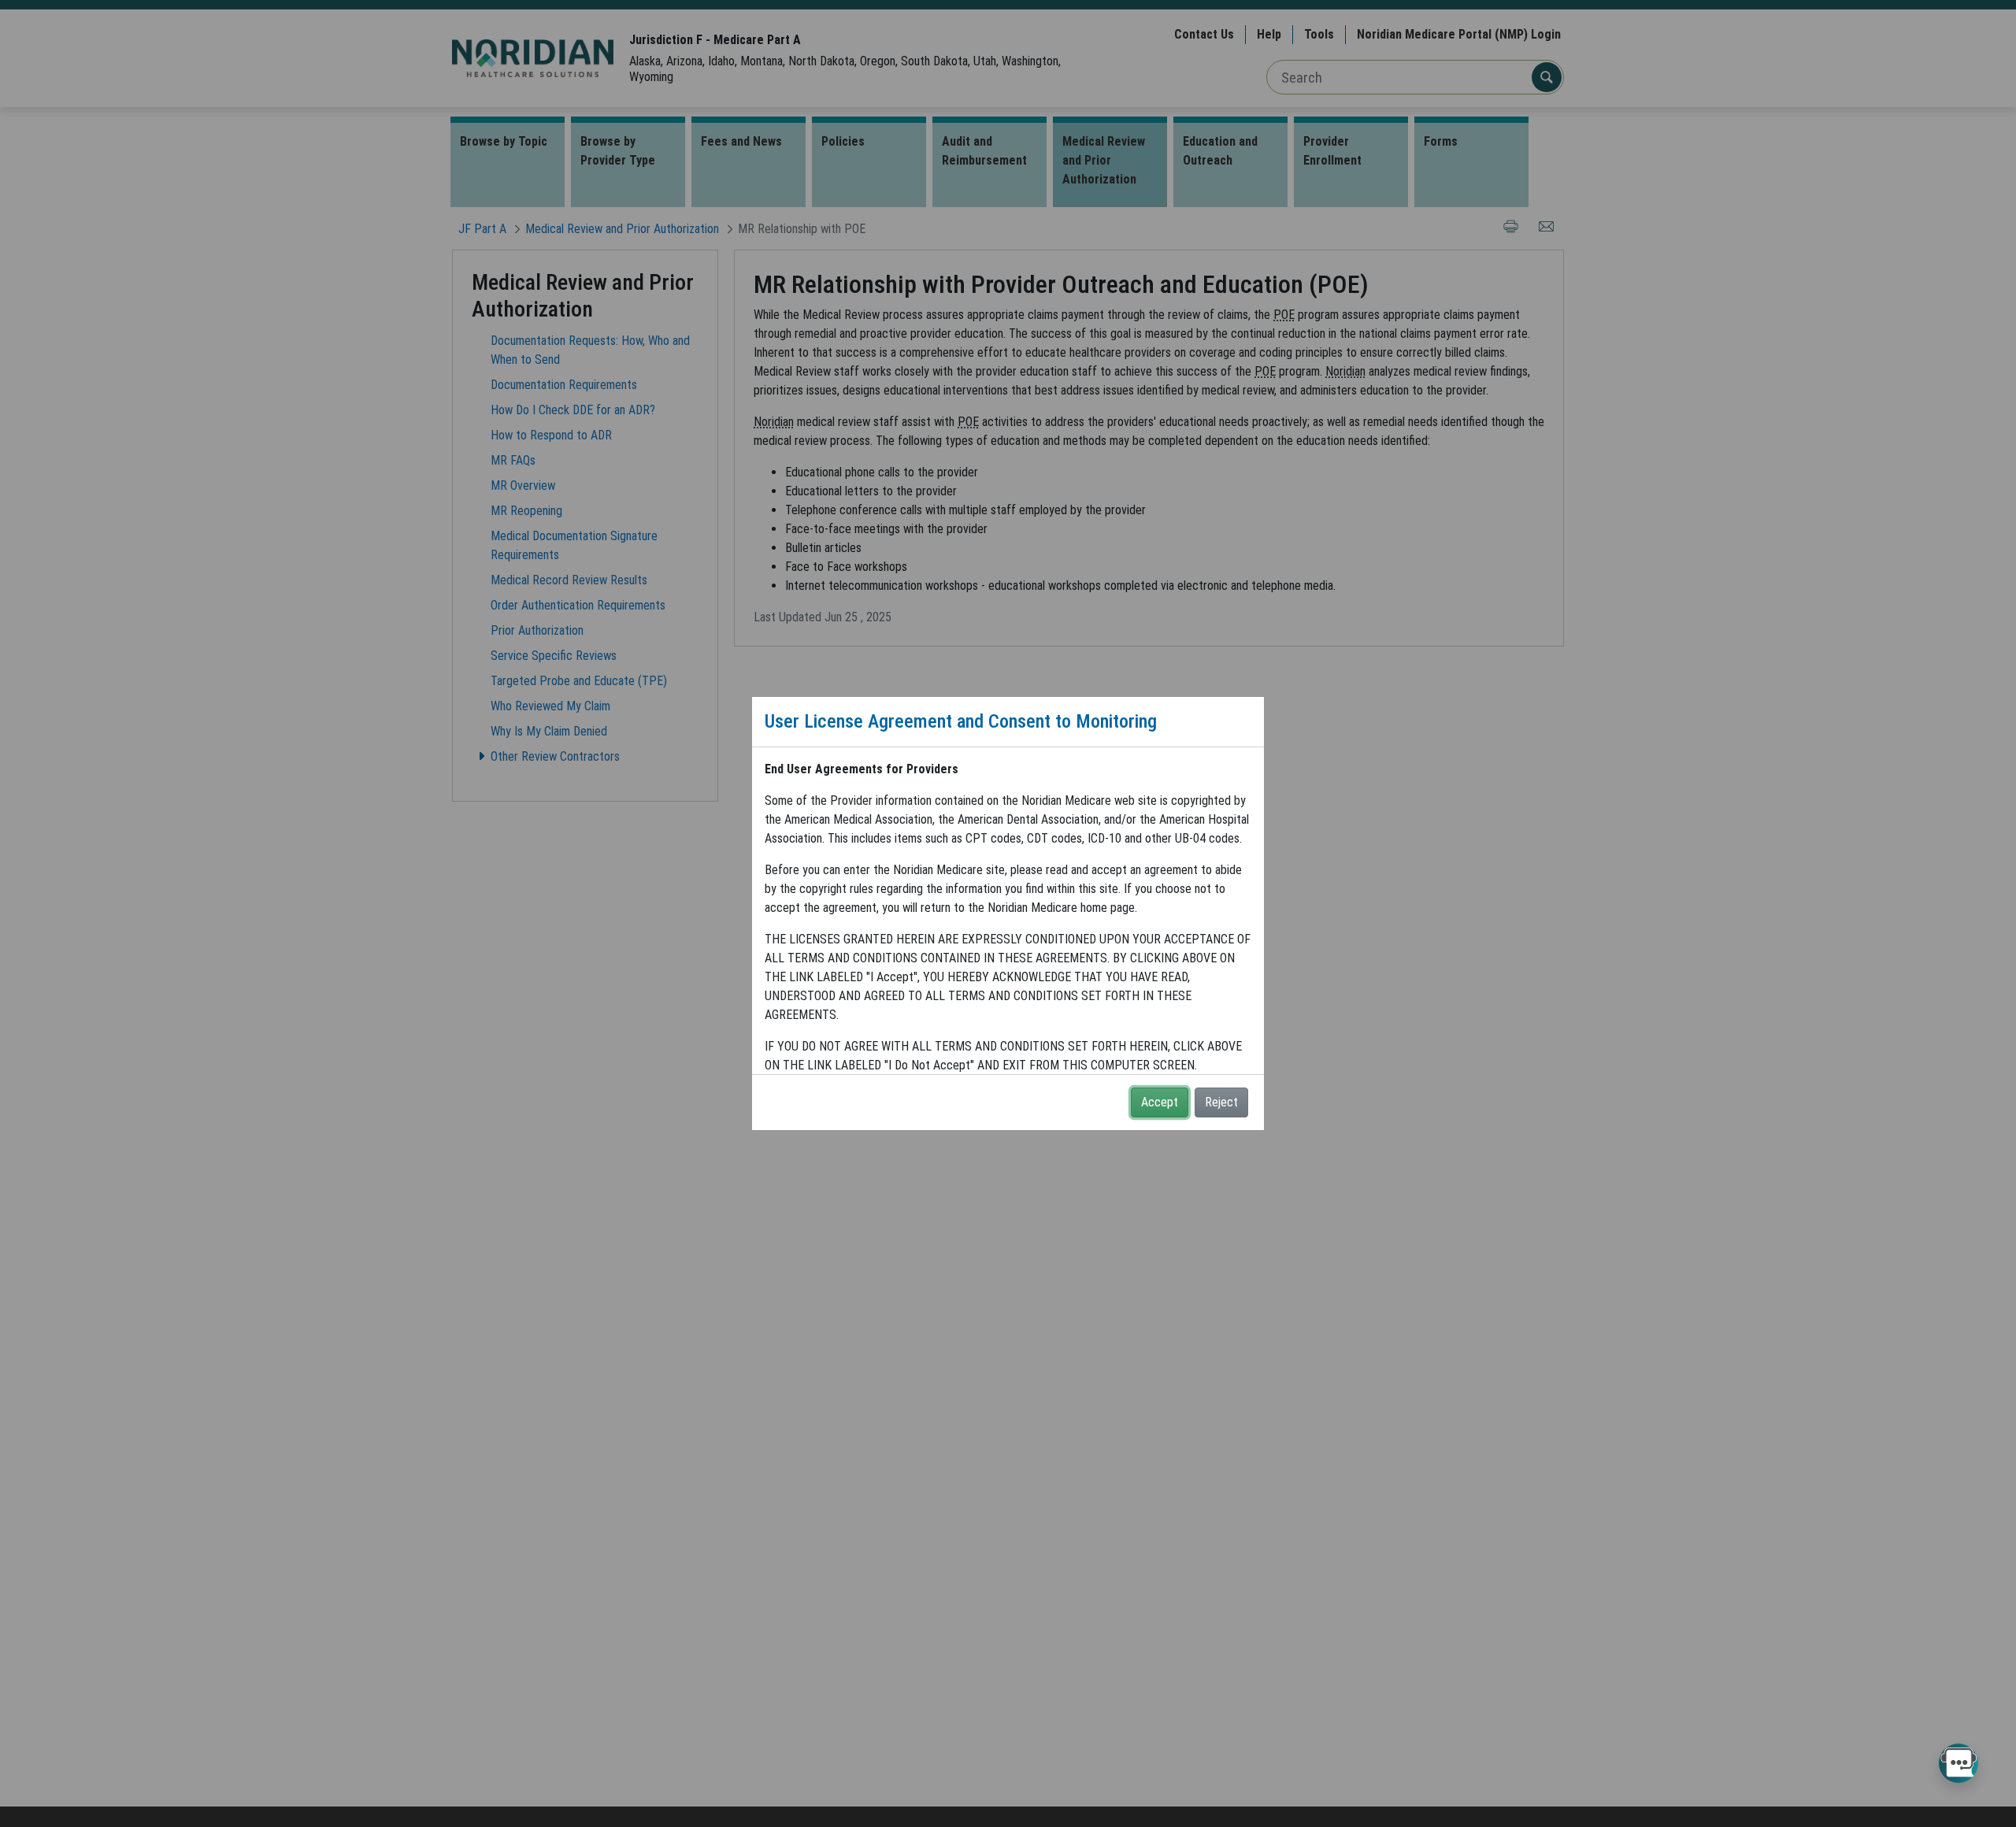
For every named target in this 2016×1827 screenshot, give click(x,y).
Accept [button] (1160, 1102)
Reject (1221, 1102)
